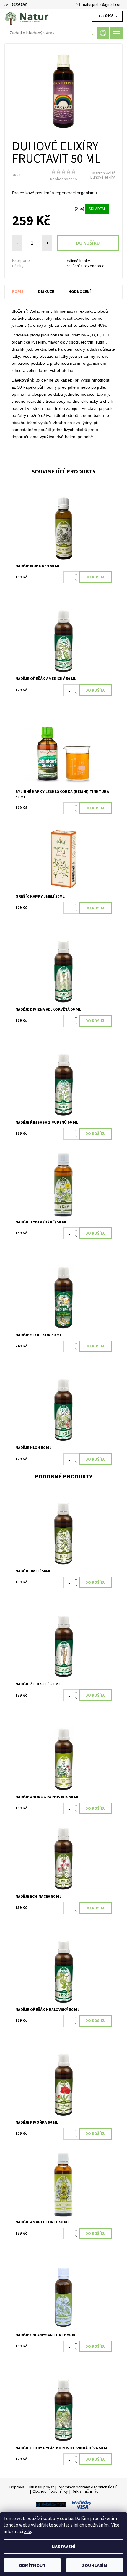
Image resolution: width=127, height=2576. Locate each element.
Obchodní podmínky (50, 2491)
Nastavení (64, 2547)
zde (27, 2532)
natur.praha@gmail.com (103, 5)
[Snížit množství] (77, 580)
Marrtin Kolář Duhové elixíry (103, 175)
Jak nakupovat (41, 2487)
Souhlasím (95, 2565)
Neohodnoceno (63, 179)
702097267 (19, 5)
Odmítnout (32, 2565)
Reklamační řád (85, 2491)
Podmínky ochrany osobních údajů (88, 2487)
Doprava (17, 2487)
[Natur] (63, 17)
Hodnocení (80, 292)
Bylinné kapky (78, 261)
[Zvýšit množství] (77, 574)
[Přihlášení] (103, 33)
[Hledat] (91, 33)
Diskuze (46, 292)
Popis (18, 292)
